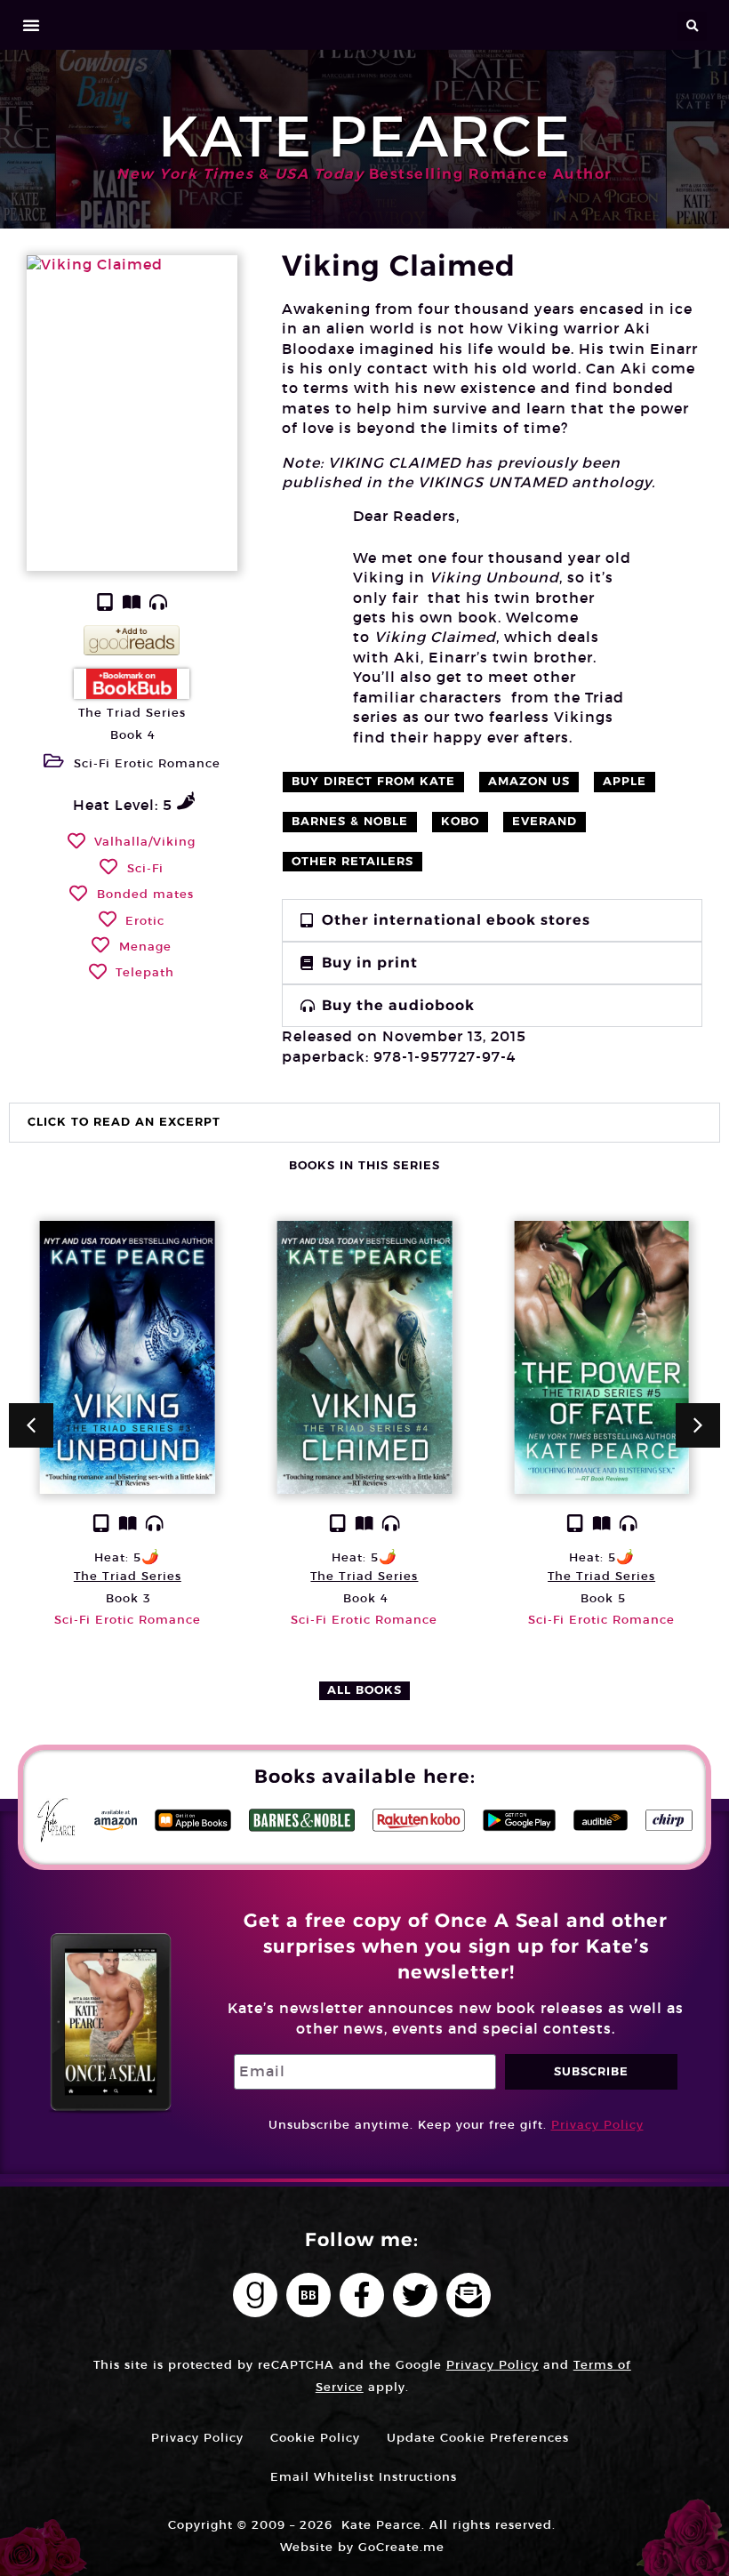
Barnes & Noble (350, 821)
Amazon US (529, 781)
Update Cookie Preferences (478, 2438)
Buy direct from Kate (373, 781)
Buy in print (370, 963)
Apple (625, 781)
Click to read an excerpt (124, 1122)
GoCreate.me (401, 2547)
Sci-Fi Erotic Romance (147, 763)
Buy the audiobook (398, 1005)
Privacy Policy (597, 2125)
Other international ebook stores (456, 920)
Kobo (460, 821)
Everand (545, 821)
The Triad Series (132, 713)
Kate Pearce (364, 136)
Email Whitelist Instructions (364, 2477)
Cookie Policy (315, 2438)
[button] (32, 25)
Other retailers (352, 861)
